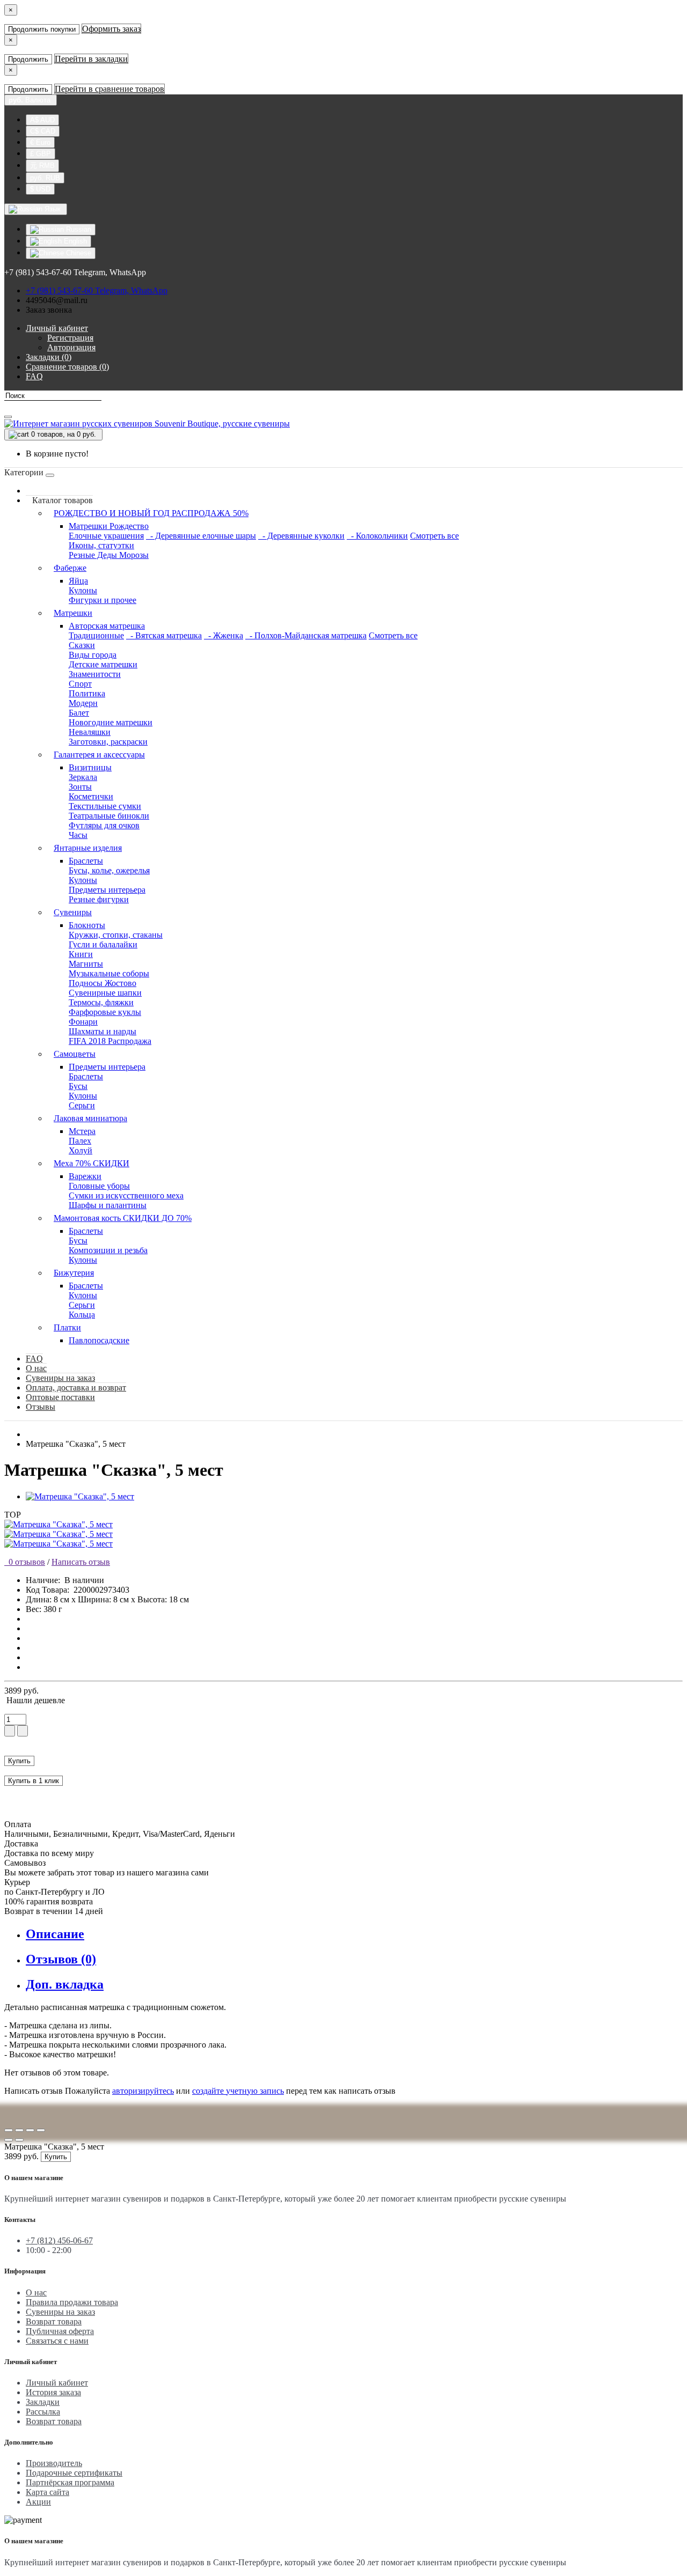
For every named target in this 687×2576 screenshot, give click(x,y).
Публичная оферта (60, 2331)
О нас (36, 1368)
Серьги (82, 1105)
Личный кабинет (57, 2383)
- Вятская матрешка (164, 635)
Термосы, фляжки (101, 1002)
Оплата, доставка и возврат (76, 1388)
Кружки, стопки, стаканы (116, 935)
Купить (19, 1761)
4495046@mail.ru (57, 300)
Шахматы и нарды (103, 1031)
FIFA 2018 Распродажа (110, 1041)
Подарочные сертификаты (74, 2473)
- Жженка (224, 635)
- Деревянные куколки (301, 536)
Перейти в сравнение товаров (109, 89)
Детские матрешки (103, 664)
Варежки (85, 1176)
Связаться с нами (57, 2341)
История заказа (53, 2392)
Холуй (81, 1150)
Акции (38, 2502)
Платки (67, 1327)
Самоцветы (75, 1054)
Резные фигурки (99, 899)
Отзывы (41, 1407)
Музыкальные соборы (109, 973)
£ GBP (41, 154)
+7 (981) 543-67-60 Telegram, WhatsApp (97, 290)
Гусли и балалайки (103, 944)
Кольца (82, 1315)
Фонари (83, 1022)
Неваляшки (90, 732)
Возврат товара (54, 2321)
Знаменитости (95, 674)
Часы (78, 835)
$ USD (40, 189)
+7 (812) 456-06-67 (59, 2240)
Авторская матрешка (107, 626)
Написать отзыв (81, 1562)
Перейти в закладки (91, 59)
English (74, 241)
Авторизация (71, 347)
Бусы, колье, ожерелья (109, 870)
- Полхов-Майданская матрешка (306, 635)
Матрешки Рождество (109, 526)
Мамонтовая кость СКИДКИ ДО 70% (123, 1218)
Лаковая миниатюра (90, 1118)
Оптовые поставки (60, 1397)
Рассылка (43, 2412)
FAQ (34, 1359)
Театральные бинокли (109, 816)
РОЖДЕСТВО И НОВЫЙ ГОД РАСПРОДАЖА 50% (151, 513)
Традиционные (96, 635)
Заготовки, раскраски (108, 742)
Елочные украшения (106, 536)
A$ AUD (42, 120)
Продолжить (28, 59)
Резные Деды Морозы (109, 555)
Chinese (78, 253)
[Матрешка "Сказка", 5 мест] (80, 1496)
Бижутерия (74, 1273)
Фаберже (70, 568)
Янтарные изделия (88, 848)
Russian (78, 229)
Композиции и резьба (108, 1250)
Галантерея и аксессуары (99, 755)
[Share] (19, 2130)
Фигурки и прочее (103, 600)
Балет (79, 713)
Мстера (82, 1131)
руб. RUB (45, 178)
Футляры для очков (104, 825)
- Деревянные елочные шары (201, 536)
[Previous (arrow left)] (9, 2140)
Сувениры (73, 912)
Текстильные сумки (105, 806)
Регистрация (70, 338)
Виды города (93, 655)
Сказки (82, 645)
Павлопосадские (99, 1340)
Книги (81, 954)
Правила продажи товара (72, 2302)
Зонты (80, 787)
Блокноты (87, 925)
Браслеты (86, 861)
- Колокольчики (377, 536)
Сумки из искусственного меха (126, 1195)
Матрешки (73, 613)
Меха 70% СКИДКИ (92, 1163)
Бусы (78, 1086)
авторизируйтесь (143, 2091)
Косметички (91, 796)
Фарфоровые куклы (105, 1012)
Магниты (86, 964)
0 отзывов (25, 1562)
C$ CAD (43, 131)
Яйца (78, 581)
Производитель (54, 2463)
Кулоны (83, 590)
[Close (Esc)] (9, 2130)
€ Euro (40, 142)
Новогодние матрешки (111, 722)
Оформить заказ (111, 29)
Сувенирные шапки (105, 993)
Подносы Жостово (103, 983)
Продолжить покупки (42, 29)
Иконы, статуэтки (101, 545)
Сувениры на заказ (60, 1378)
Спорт (80, 684)
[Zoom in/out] (41, 2130)
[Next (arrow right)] (19, 2140)
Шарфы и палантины (108, 1205)
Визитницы (90, 767)
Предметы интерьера (107, 890)
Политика (87, 693)
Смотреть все (434, 536)
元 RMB (42, 165)
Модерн (83, 703)
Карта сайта (47, 2492)
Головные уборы (99, 1186)
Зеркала (83, 777)
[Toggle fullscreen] (30, 2130)
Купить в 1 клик (34, 1781)
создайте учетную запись (238, 2091)
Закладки (43, 2402)
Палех (80, 1141)
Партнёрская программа (70, 2482)
